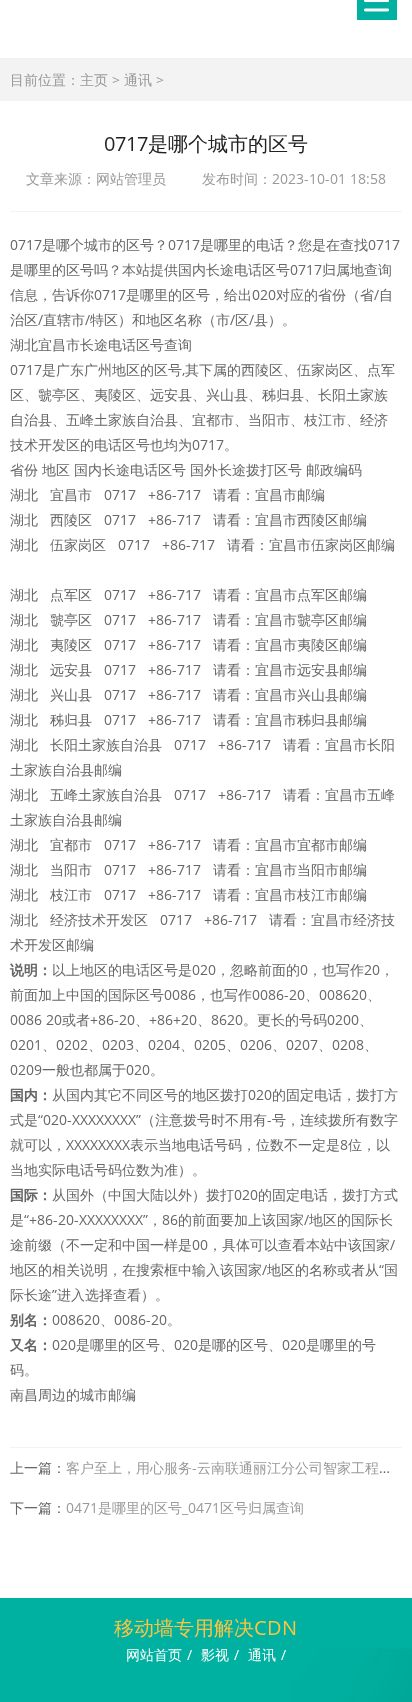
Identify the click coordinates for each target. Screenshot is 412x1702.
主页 (94, 79)
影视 (215, 1654)
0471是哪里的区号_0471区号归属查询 (185, 1507)
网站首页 (154, 1654)
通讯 (138, 79)
